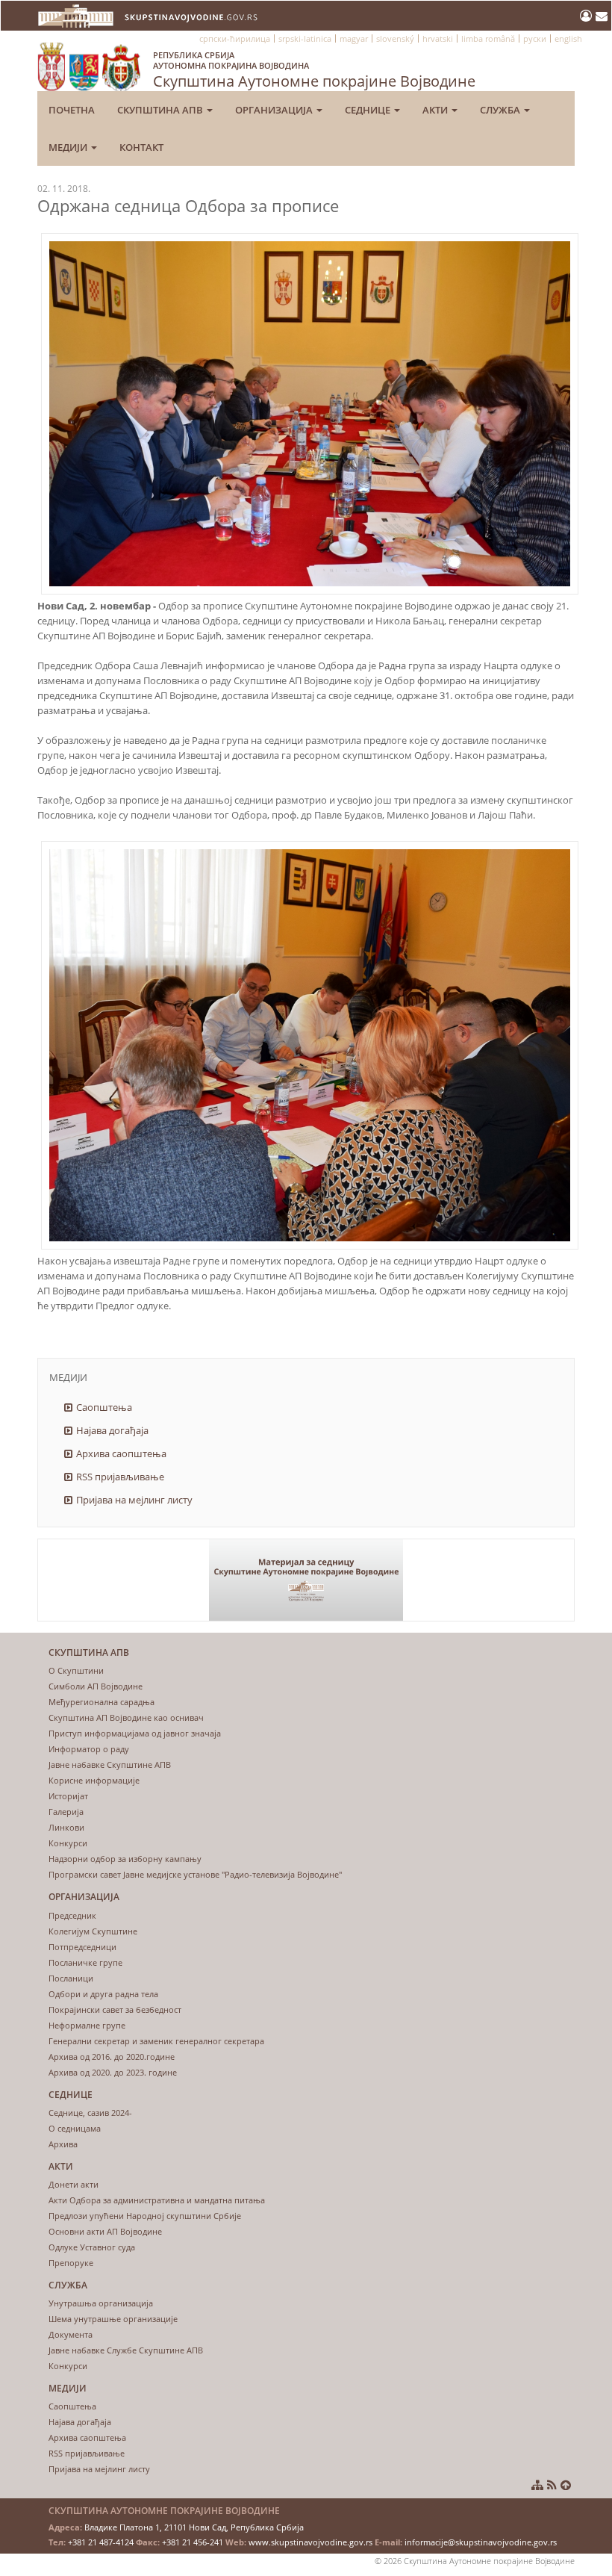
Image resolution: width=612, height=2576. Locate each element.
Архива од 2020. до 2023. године (113, 2072)
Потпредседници (82, 1947)
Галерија (66, 1812)
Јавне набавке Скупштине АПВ (110, 1765)
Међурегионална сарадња (102, 1702)
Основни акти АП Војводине (105, 2231)
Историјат (68, 1796)
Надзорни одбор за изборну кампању (125, 1859)
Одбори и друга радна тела (103, 1994)
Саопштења (104, 1407)
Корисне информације (94, 1780)
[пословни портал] (588, 16)
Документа (71, 2334)
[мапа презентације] (537, 2485)
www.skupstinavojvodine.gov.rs (310, 2542)
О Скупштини (76, 1670)
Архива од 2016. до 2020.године (112, 2057)
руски (535, 38)
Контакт (141, 147)
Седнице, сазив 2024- (90, 2113)
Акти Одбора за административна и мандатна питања (157, 2200)
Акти (436, 110)
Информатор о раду (89, 1749)
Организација (275, 110)
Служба (501, 110)
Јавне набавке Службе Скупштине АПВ (126, 2350)
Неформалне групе (87, 2025)
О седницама (75, 2128)
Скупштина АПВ (161, 110)
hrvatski (438, 38)
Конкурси (68, 1843)
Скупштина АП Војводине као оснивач (126, 1717)
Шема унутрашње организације (113, 2319)
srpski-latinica (305, 38)
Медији (69, 147)
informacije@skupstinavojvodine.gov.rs (481, 2542)
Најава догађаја (112, 1430)
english (568, 38)
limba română (488, 38)
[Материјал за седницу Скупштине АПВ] (306, 1580)
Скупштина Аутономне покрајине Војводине (314, 70)
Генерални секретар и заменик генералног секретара (156, 2041)
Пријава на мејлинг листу (134, 1500)
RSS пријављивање (120, 1477)
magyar (354, 38)
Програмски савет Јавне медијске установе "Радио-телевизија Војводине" (195, 1874)
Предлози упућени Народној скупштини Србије (145, 2216)
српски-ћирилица (235, 38)
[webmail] (602, 16)
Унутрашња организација (101, 2303)
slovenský (395, 38)
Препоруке (71, 2263)
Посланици (71, 1978)
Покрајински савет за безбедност (115, 2009)
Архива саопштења (121, 1453)
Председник (72, 1915)
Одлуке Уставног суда (92, 2247)
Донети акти (74, 2184)
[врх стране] (566, 2485)
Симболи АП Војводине (96, 1686)
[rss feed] (552, 2485)
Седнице (369, 110)
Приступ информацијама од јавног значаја (135, 1733)
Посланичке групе (85, 1962)
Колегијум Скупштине (93, 1931)
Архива (63, 2144)
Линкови (66, 1827)
